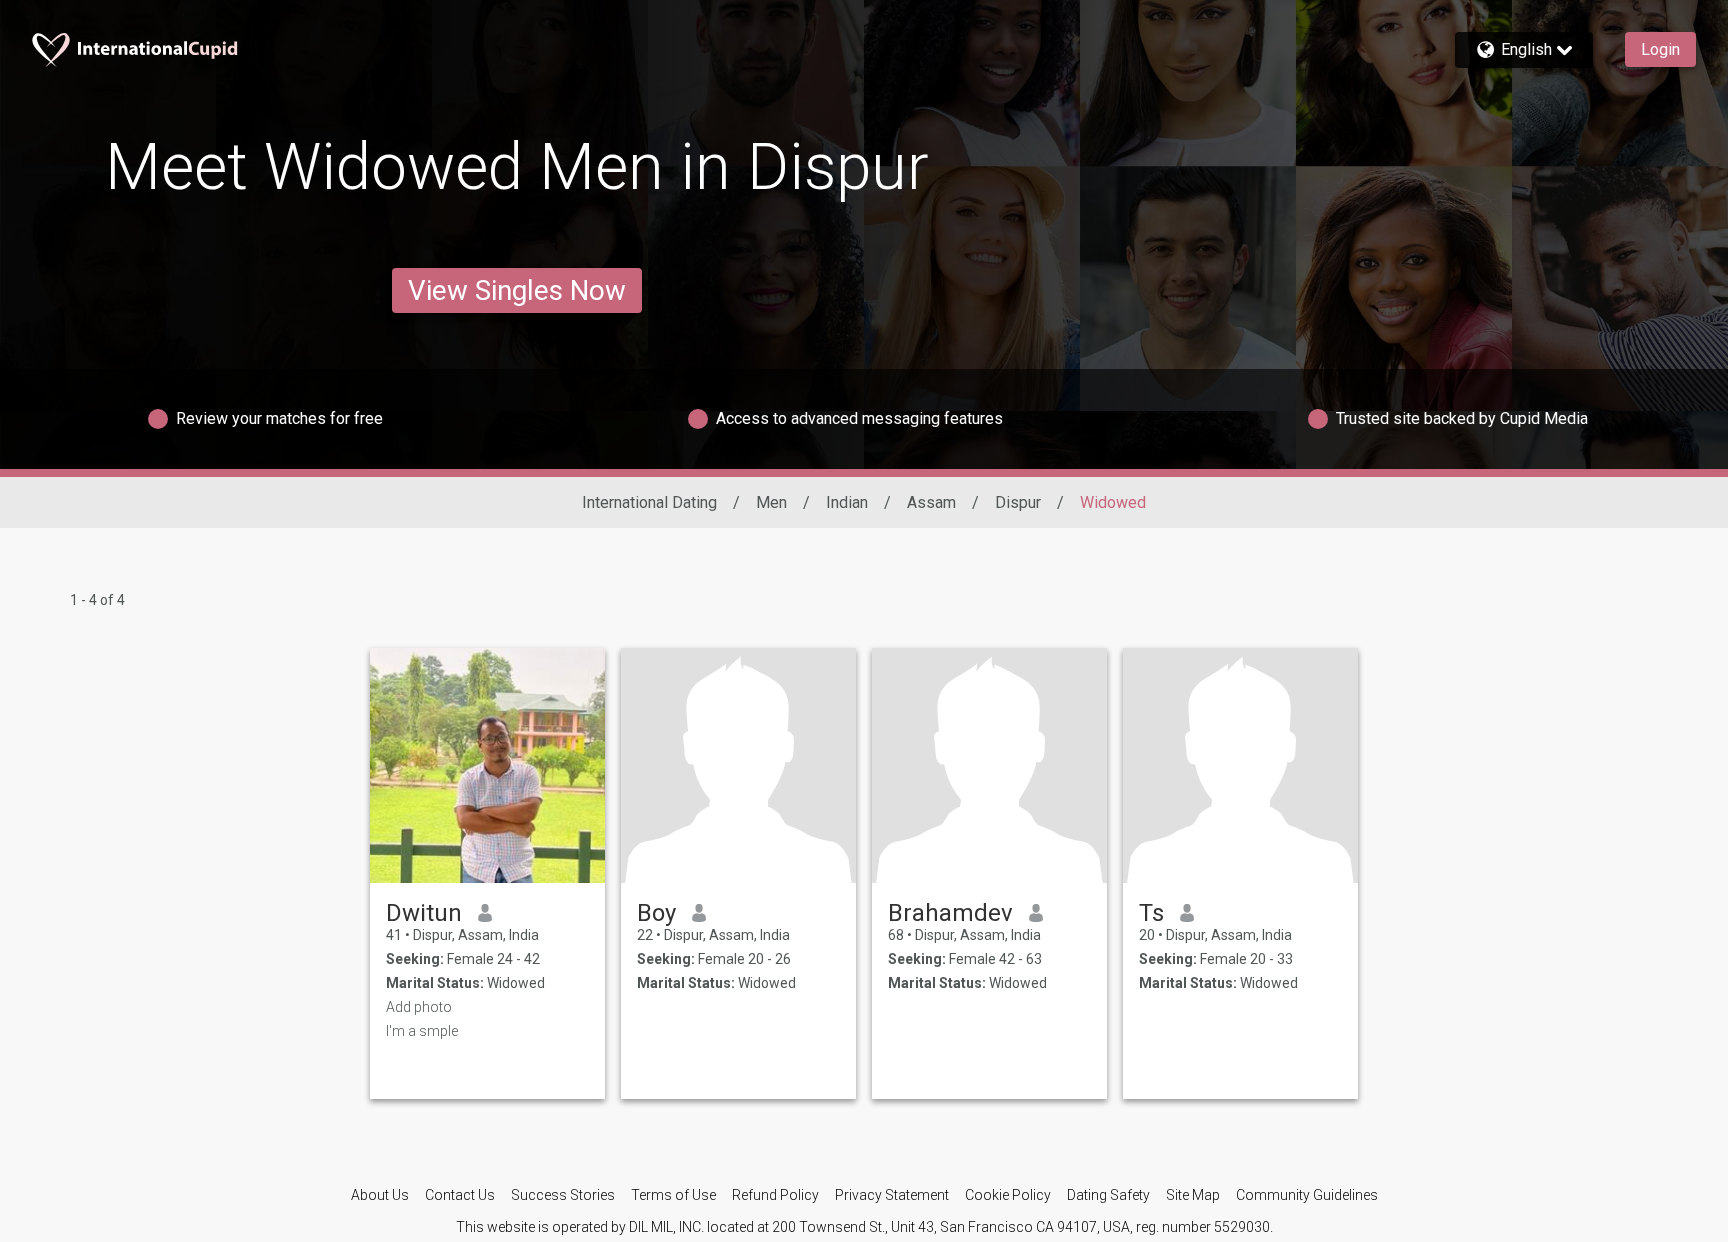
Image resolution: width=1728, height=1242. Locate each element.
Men (771, 502)
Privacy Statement (892, 1195)
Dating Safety (1108, 1195)
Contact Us (460, 1195)
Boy (656, 913)
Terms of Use (673, 1195)
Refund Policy (775, 1195)
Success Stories (563, 1195)
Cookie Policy (1008, 1195)
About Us (380, 1195)
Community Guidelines (1307, 1195)
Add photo (419, 1007)
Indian (847, 502)
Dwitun (424, 913)
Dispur (1018, 502)
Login (1660, 49)
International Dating (649, 502)
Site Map (1193, 1195)
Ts (1151, 913)
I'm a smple (422, 1031)
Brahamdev (950, 913)
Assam (931, 502)
